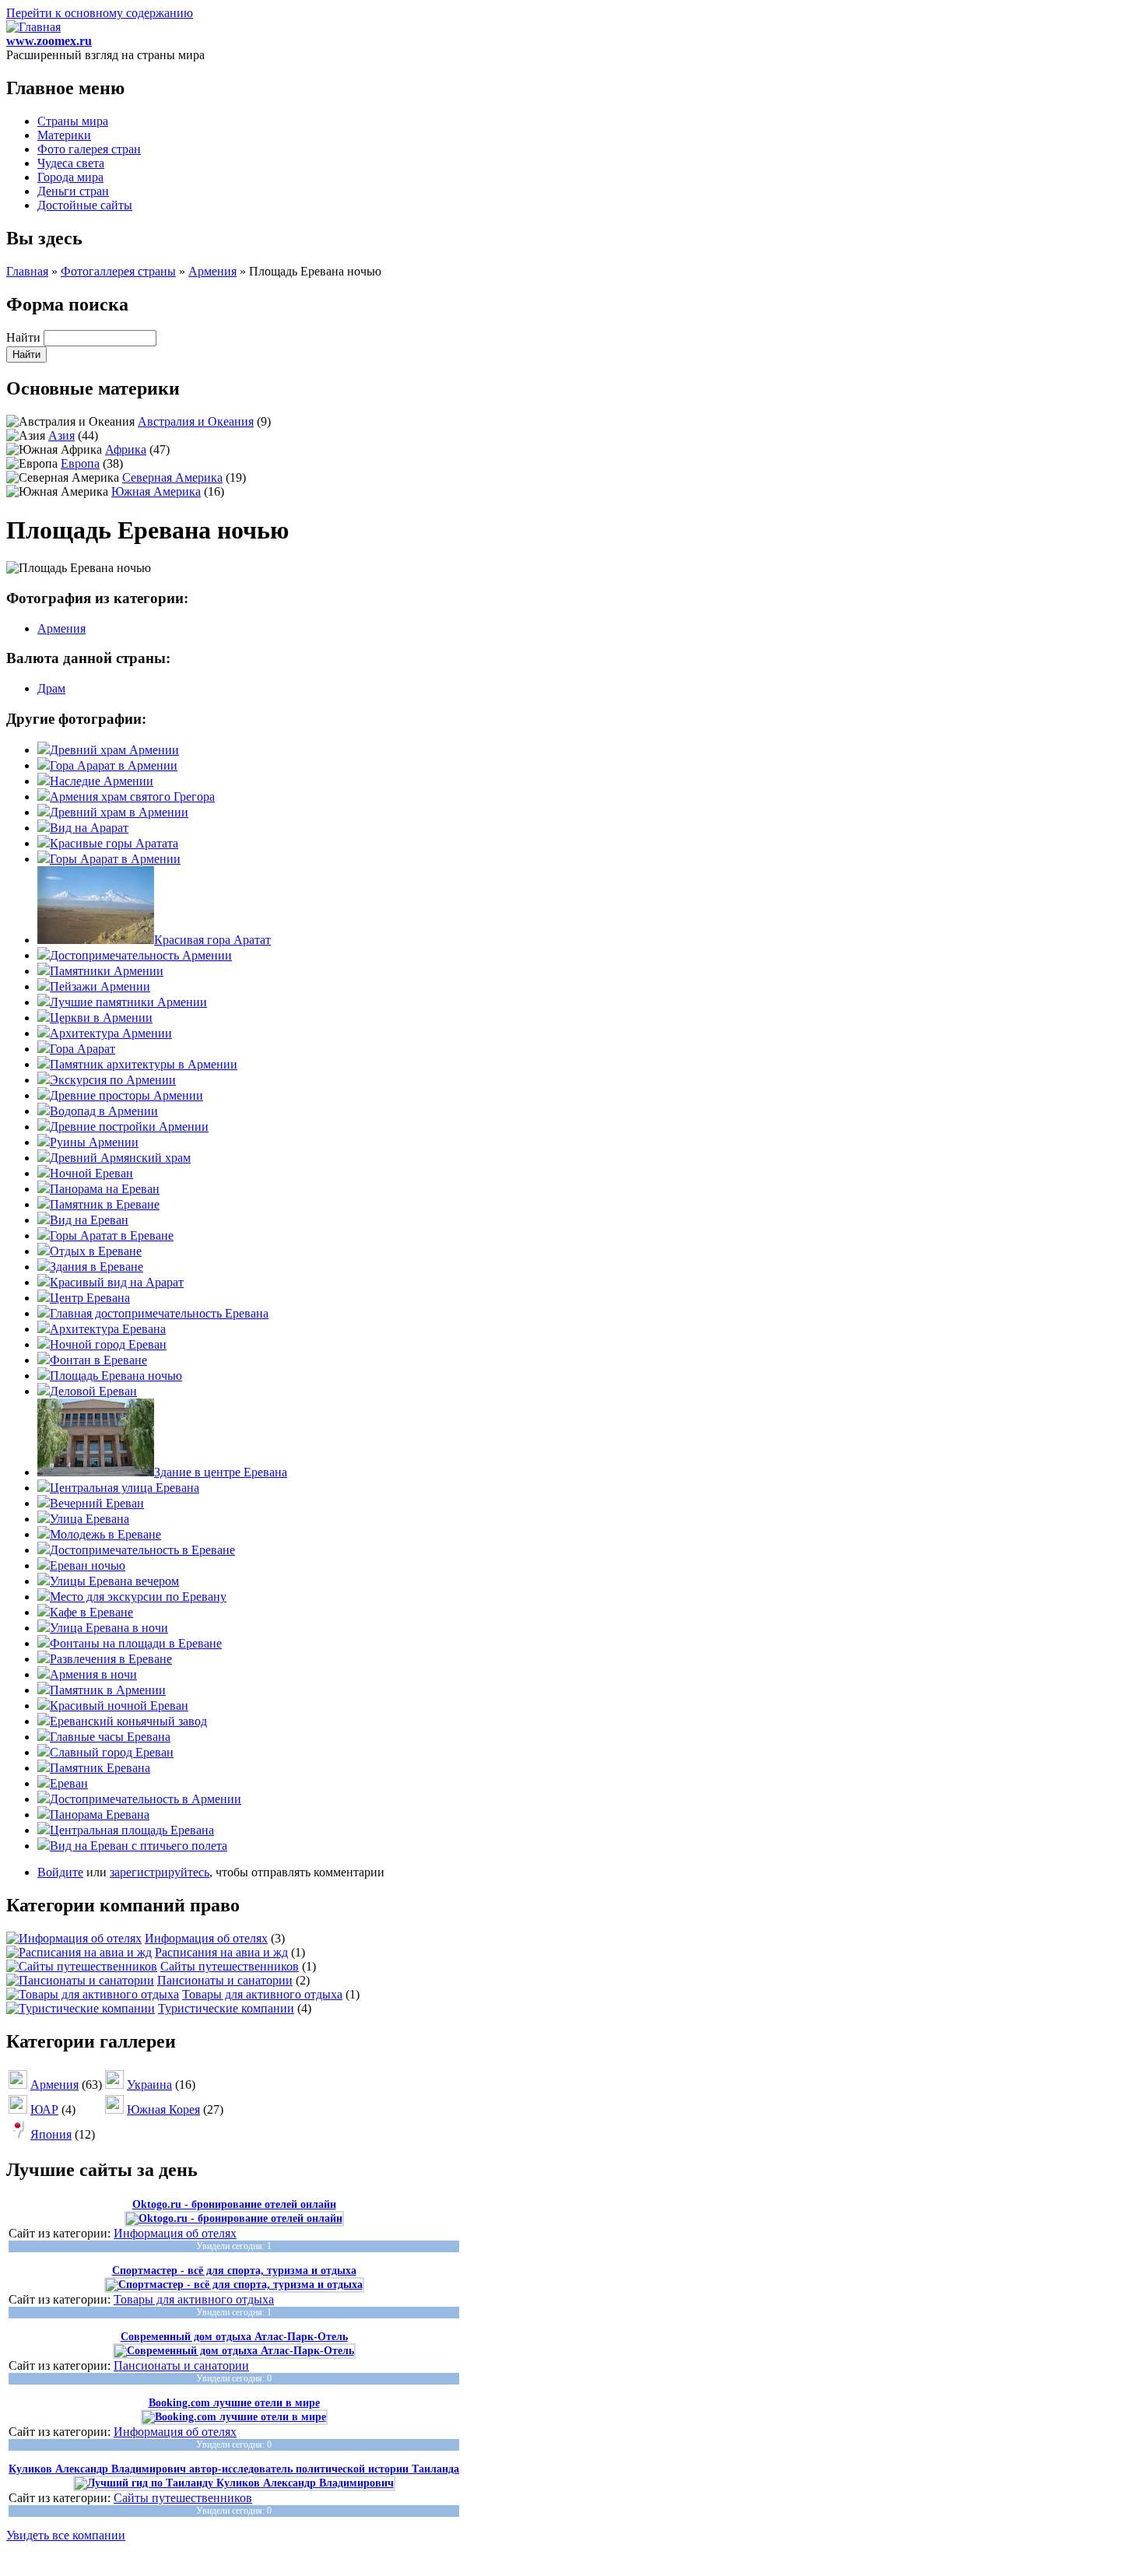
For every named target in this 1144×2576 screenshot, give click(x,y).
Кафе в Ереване (91, 1612)
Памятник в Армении (108, 1690)
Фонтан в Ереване (98, 1360)
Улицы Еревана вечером (114, 1581)
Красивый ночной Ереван (119, 1706)
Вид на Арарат (89, 828)
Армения (212, 271)
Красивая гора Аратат (212, 940)
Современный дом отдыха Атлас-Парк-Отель (234, 2337)
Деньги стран (73, 191)
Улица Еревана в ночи (109, 1628)
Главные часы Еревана (110, 1737)
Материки (64, 135)
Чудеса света (71, 163)
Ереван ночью (88, 1565)
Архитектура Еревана (108, 1329)
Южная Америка (156, 491)
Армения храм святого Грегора (132, 797)
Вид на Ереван (89, 1220)
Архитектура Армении (111, 1033)
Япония (51, 2134)
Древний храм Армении (114, 750)
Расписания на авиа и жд (221, 1952)
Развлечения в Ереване (111, 1659)
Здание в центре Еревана (221, 1472)
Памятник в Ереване (105, 1204)
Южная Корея (163, 2109)
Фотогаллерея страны (118, 271)
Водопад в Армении (104, 1111)
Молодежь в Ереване (105, 1534)
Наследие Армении (102, 781)
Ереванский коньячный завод (128, 1721)
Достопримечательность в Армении (146, 1799)
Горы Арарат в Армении (115, 859)
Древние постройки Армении (129, 1127)
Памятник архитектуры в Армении (144, 1064)
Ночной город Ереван (108, 1344)
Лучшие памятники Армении (128, 1002)
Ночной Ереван (91, 1173)
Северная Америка (172, 477)
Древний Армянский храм (120, 1158)
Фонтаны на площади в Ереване (136, 1643)
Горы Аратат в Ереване (112, 1235)
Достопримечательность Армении (141, 955)
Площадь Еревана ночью (116, 1376)
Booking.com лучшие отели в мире (234, 2403)
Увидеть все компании (66, 2535)
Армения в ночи (93, 1674)
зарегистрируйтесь (160, 1872)
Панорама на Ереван (105, 1189)
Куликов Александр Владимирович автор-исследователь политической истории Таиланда (234, 2469)
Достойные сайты (85, 205)
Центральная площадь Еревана (132, 1830)
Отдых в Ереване (96, 1251)
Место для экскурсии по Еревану (138, 1597)
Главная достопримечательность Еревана (159, 1313)
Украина (149, 2085)
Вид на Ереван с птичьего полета (139, 1846)
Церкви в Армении (101, 1018)
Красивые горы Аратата (114, 843)
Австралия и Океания (196, 421)
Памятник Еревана (100, 1768)
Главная (27, 271)
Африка (126, 449)
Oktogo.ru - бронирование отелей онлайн (234, 2204)
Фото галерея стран (89, 149)
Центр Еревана (90, 1298)
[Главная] (33, 27)
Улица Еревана (89, 1519)
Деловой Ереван (93, 1391)
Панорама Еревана (100, 1814)
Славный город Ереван (112, 1752)
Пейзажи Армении (100, 986)
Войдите (60, 1872)
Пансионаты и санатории (225, 1980)
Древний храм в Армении (119, 812)
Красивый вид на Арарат (117, 1282)
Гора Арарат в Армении (114, 765)
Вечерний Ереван (97, 1503)
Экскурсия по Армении (113, 1080)
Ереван (69, 1783)
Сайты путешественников (230, 1966)
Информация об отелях (206, 1938)
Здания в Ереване (97, 1267)
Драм (51, 688)
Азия (61, 435)
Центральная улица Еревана (125, 1488)
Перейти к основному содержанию (100, 13)
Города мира (70, 177)
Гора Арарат (82, 1049)
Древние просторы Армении (126, 1095)
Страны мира (73, 121)
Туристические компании (226, 2008)
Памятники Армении (107, 971)
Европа (80, 463)
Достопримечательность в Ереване (142, 1550)
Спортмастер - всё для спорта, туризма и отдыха (234, 2271)
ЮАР (44, 2109)
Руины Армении (94, 1142)
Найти (25, 337)
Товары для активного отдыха (262, 1994)
